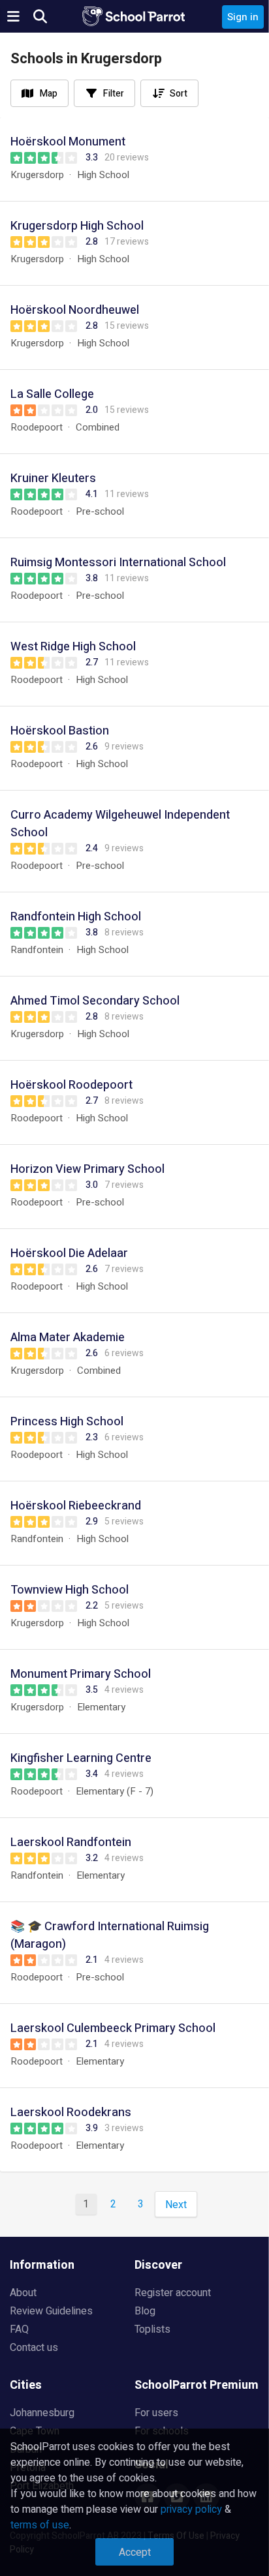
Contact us (34, 2348)
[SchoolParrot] (134, 16)
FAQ (19, 2329)
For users (156, 2413)
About (23, 2293)
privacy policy (191, 2509)
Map (49, 94)
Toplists (152, 2329)
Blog (145, 2311)
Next (176, 2205)
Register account (173, 2293)
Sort (179, 94)
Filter (114, 94)
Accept (135, 2553)
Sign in (243, 17)
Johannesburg (42, 2413)
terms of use (40, 2525)
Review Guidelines (51, 2311)
